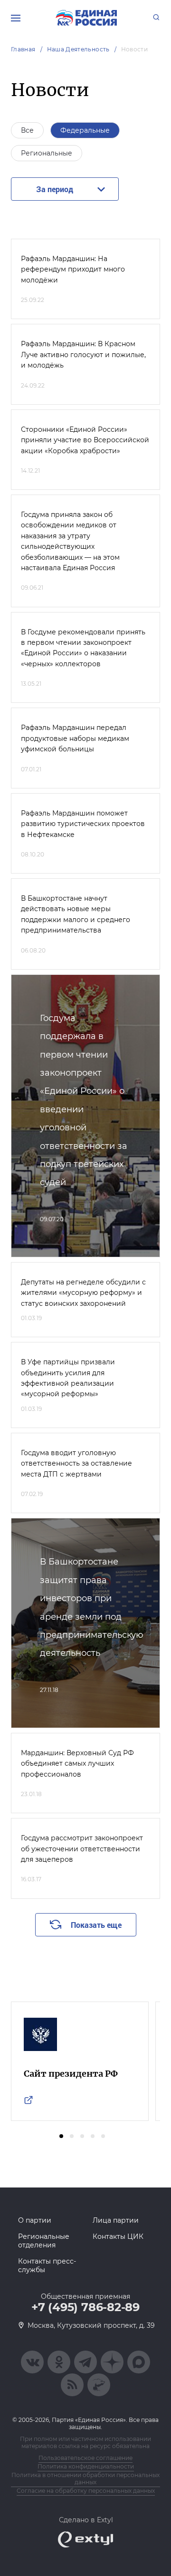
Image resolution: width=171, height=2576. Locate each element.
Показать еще (96, 1925)
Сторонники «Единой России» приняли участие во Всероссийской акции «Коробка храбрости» (85, 440)
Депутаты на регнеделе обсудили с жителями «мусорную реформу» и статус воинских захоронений (83, 1293)
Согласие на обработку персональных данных (86, 2491)
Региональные (47, 153)
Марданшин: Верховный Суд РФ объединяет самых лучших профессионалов (77, 1764)
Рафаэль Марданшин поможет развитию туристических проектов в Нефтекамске (83, 824)
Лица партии (116, 2220)
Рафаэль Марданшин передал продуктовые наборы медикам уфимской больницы (75, 738)
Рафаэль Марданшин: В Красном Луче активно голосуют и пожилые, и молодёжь (83, 355)
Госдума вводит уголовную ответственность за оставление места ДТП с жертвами (76, 1463)
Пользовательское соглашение (85, 2458)
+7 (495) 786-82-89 (85, 2307)
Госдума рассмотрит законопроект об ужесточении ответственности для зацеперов (82, 1849)
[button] (61, 2136)
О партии (35, 2220)
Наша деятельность (78, 49)
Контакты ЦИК (118, 2236)
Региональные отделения (44, 2241)
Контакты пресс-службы (47, 2265)
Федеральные (85, 130)
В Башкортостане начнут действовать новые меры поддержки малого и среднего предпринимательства (76, 914)
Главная (23, 49)
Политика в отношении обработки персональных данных (85, 2479)
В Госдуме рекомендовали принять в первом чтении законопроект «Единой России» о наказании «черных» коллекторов (83, 648)
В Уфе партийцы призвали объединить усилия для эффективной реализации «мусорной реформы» (68, 1378)
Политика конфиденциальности (86, 2466)
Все (27, 130)
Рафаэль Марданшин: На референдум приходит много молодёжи (73, 269)
